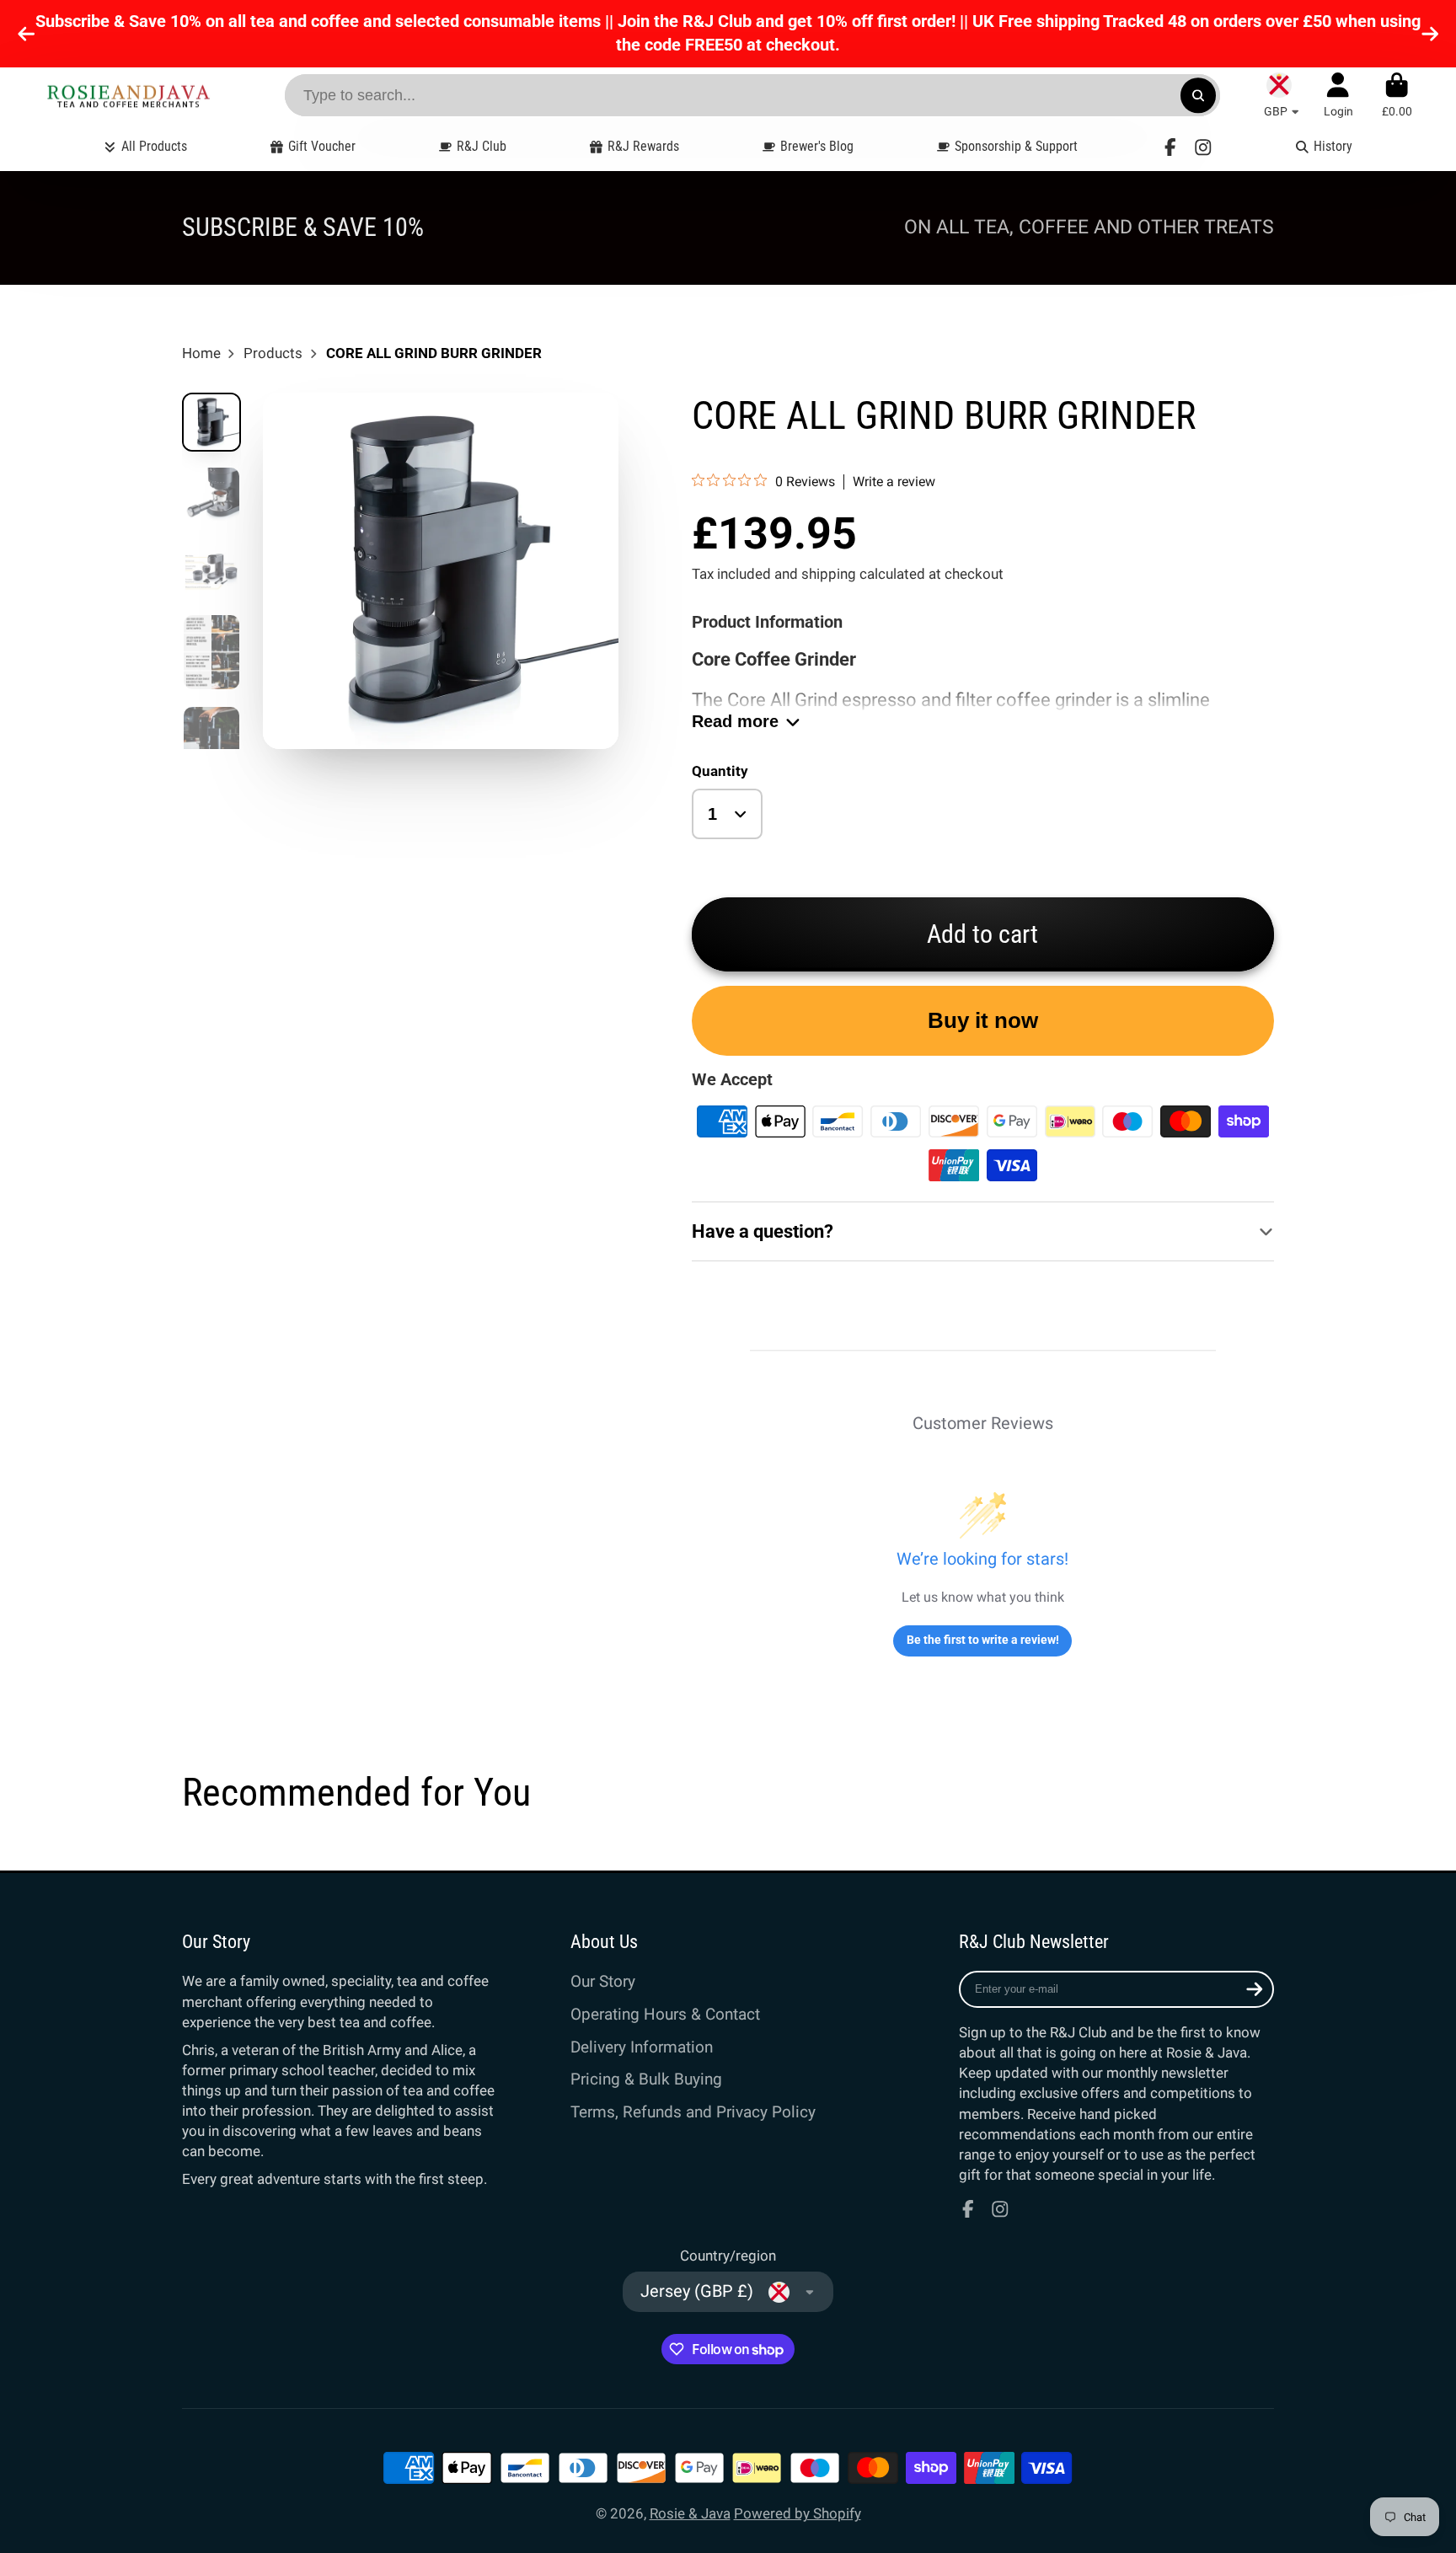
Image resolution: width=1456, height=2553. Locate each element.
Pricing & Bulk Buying (646, 2079)
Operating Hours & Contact (665, 2014)
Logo (128, 96)
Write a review (894, 482)
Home (201, 353)
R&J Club (482, 147)
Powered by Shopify (798, 2513)
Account (1338, 95)
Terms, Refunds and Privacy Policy (693, 2112)
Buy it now (983, 1020)
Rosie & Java (690, 2513)
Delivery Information (642, 2047)
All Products (154, 147)
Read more (735, 721)
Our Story (603, 1981)
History (1333, 147)
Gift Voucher (322, 147)
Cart (1397, 95)
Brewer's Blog (817, 147)
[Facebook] (1170, 147)
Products (273, 353)
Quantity (720, 771)
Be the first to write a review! (983, 1640)
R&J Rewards (643, 147)
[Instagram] (1203, 147)
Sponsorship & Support (1016, 147)
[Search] (1198, 95)
